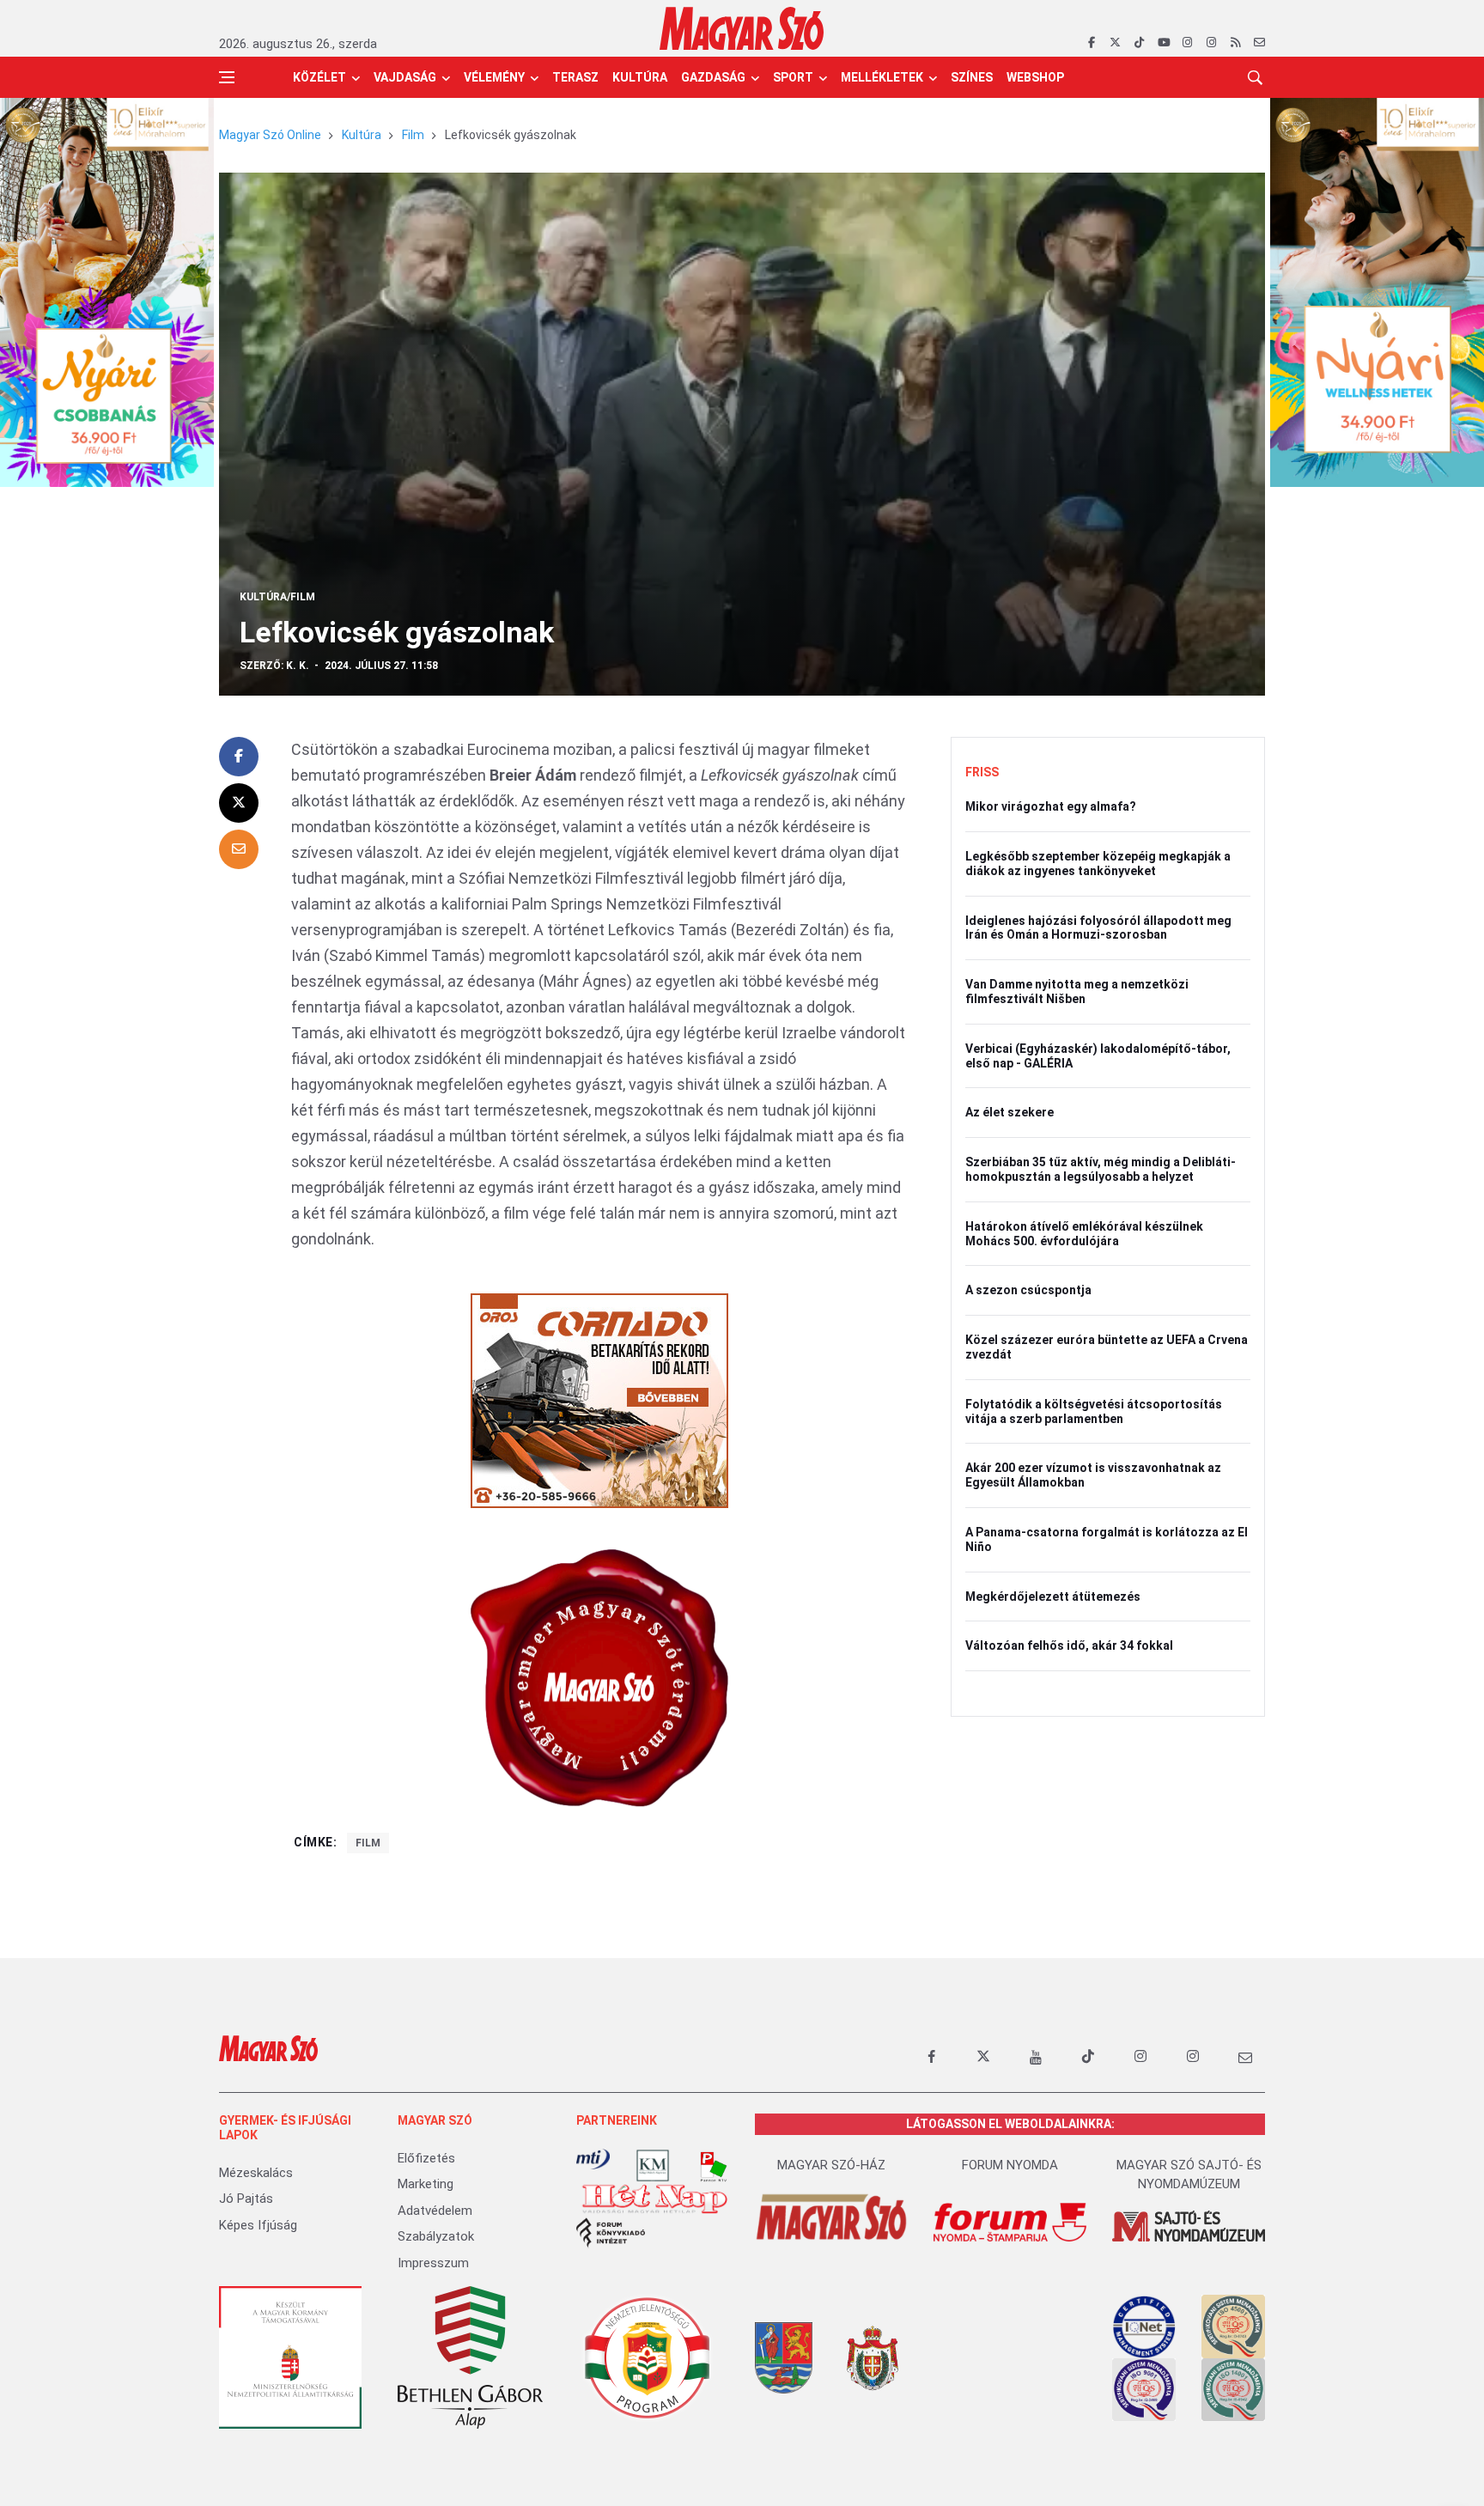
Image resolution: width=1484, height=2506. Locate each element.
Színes (972, 77)
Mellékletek (882, 77)
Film (413, 135)
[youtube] (1163, 43)
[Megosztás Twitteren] (239, 803)
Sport (793, 77)
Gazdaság (713, 77)
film (368, 1843)
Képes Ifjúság (258, 2225)
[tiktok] (1139, 43)
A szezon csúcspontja (1028, 1290)
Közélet (319, 77)
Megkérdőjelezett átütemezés (1053, 1597)
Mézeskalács (256, 2173)
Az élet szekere (1010, 1112)
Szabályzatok (436, 2236)
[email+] (1245, 2057)
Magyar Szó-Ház (831, 2165)
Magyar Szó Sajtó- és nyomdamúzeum (1189, 2175)
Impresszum (433, 2263)
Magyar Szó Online (270, 135)
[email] (1259, 43)
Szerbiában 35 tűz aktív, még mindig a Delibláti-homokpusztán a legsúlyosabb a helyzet (1101, 1169)
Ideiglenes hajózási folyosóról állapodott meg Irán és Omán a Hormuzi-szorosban (1098, 928)
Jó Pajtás (246, 2199)
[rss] (1235, 43)
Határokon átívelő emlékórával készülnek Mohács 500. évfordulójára (1084, 1234)
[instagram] (1187, 43)
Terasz (575, 77)
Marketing (426, 2184)
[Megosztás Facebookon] (239, 757)
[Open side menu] (227, 77)
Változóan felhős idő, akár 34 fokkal (1069, 1645)
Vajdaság (405, 77)
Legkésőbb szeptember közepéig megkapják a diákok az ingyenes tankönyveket (1098, 864)
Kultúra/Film (277, 597)
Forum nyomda (1010, 2165)
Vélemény (494, 77)
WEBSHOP (1035, 77)
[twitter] (1115, 43)
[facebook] (1091, 43)
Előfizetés (426, 2158)
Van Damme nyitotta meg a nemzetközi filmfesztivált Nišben (1077, 991)
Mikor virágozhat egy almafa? (1051, 806)
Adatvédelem (435, 2211)
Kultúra (640, 77)
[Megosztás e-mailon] (239, 849)
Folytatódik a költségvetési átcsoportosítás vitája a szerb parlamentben (1094, 1411)
